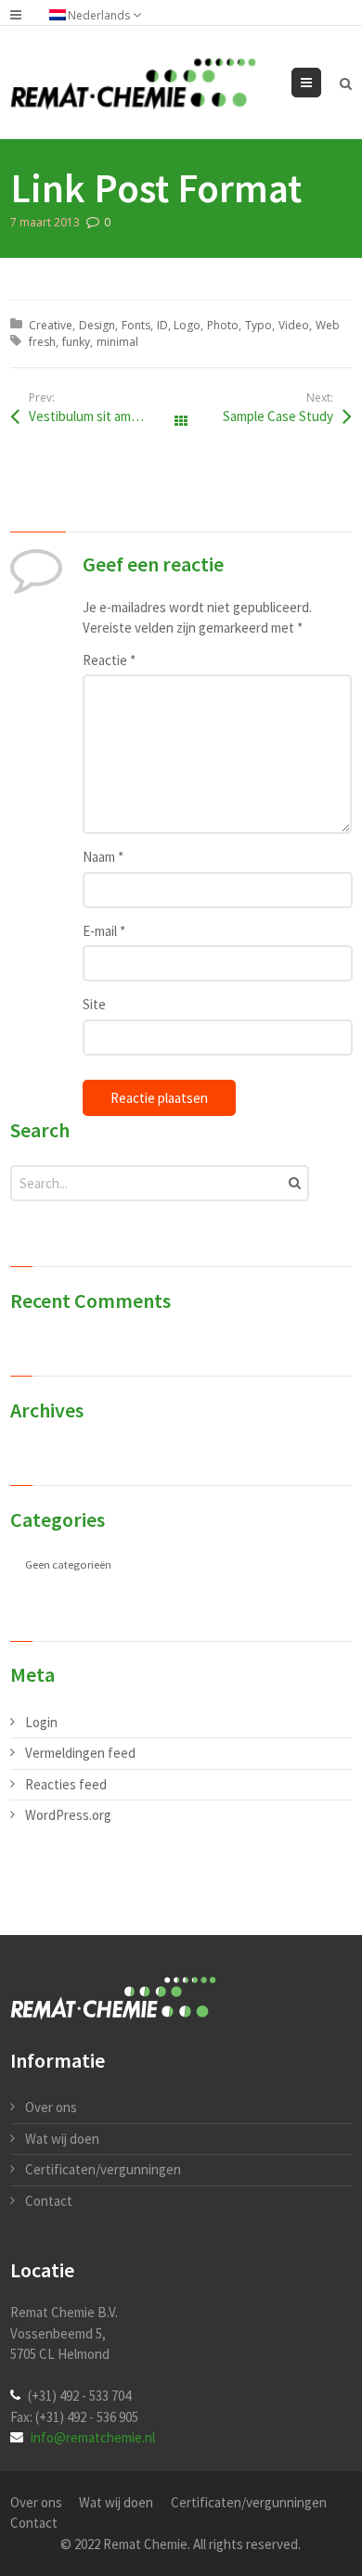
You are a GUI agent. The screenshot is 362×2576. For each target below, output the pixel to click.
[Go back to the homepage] (133, 84)
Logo (187, 325)
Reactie (109, 660)
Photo (223, 325)
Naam (103, 857)
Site (94, 1004)
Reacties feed (66, 1784)
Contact (49, 2201)
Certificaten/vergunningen (103, 2169)
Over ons (51, 2107)
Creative (51, 325)
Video (294, 325)
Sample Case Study (278, 416)
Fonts (136, 325)
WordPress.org (68, 1815)
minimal (117, 342)
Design (97, 325)
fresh (42, 342)
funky (76, 342)
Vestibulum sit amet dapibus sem (105, 416)
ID (162, 325)
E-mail (104, 931)
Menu (321, 82)
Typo (259, 325)
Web (328, 325)
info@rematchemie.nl (93, 2437)
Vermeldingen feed (80, 1753)
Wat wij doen (62, 2139)
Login (41, 1722)
